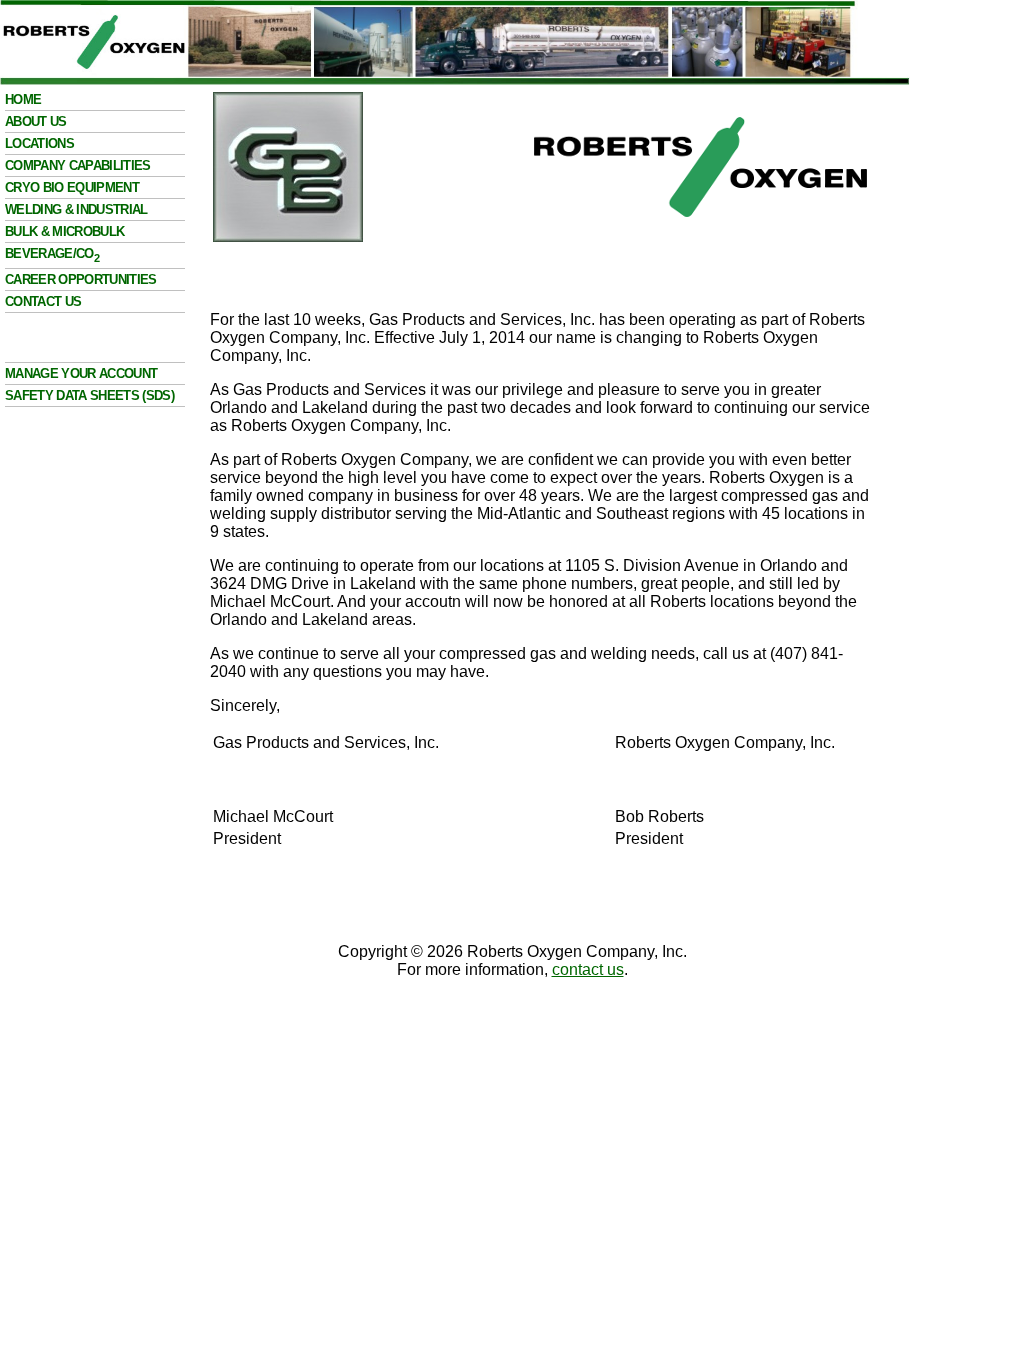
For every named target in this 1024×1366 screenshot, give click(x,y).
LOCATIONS (39, 143)
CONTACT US (43, 301)
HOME (23, 99)
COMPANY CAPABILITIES (78, 165)
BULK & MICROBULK (64, 231)
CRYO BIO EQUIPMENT (72, 187)
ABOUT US (36, 121)
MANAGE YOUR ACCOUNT (81, 373)
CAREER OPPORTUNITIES (81, 279)
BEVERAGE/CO (52, 253)
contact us (588, 969)
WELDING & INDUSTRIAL (76, 209)
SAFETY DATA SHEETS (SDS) (89, 395)
